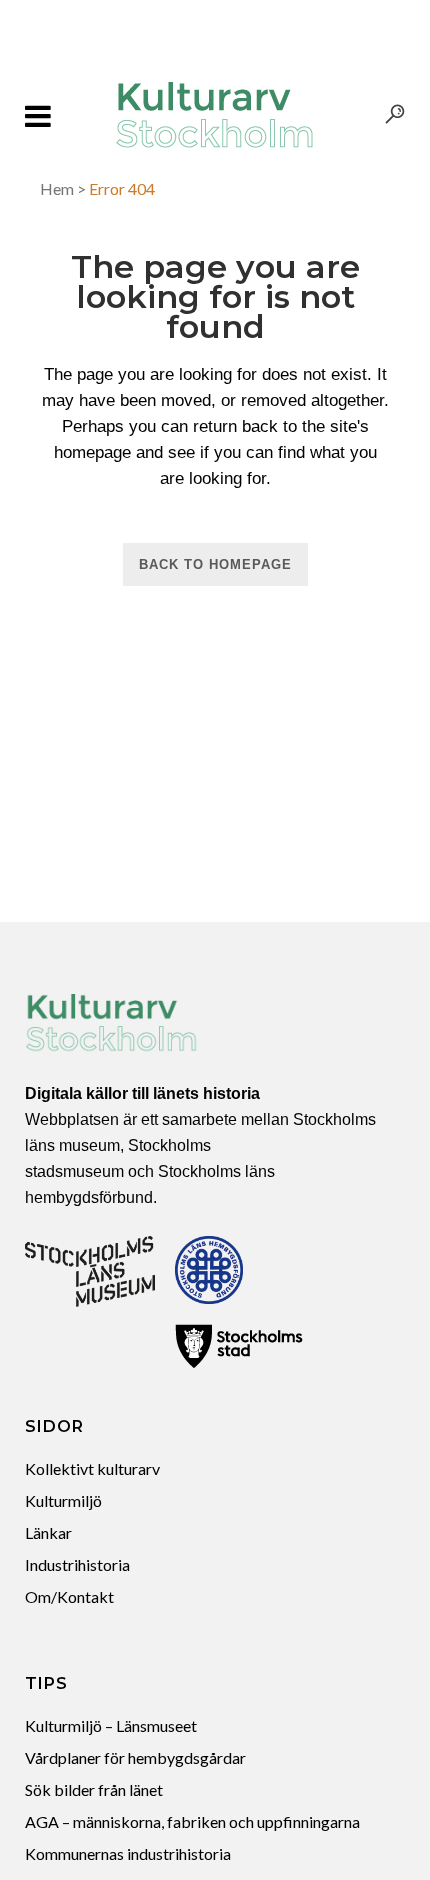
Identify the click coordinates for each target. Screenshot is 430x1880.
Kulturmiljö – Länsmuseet (111, 1725)
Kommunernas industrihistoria (128, 1853)
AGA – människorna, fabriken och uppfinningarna (192, 1821)
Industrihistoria (77, 1564)
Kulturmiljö (63, 1500)
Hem (57, 188)
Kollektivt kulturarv (92, 1468)
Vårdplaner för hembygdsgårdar (135, 1757)
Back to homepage (215, 564)
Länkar (48, 1532)
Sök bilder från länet (94, 1789)
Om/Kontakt (69, 1596)
